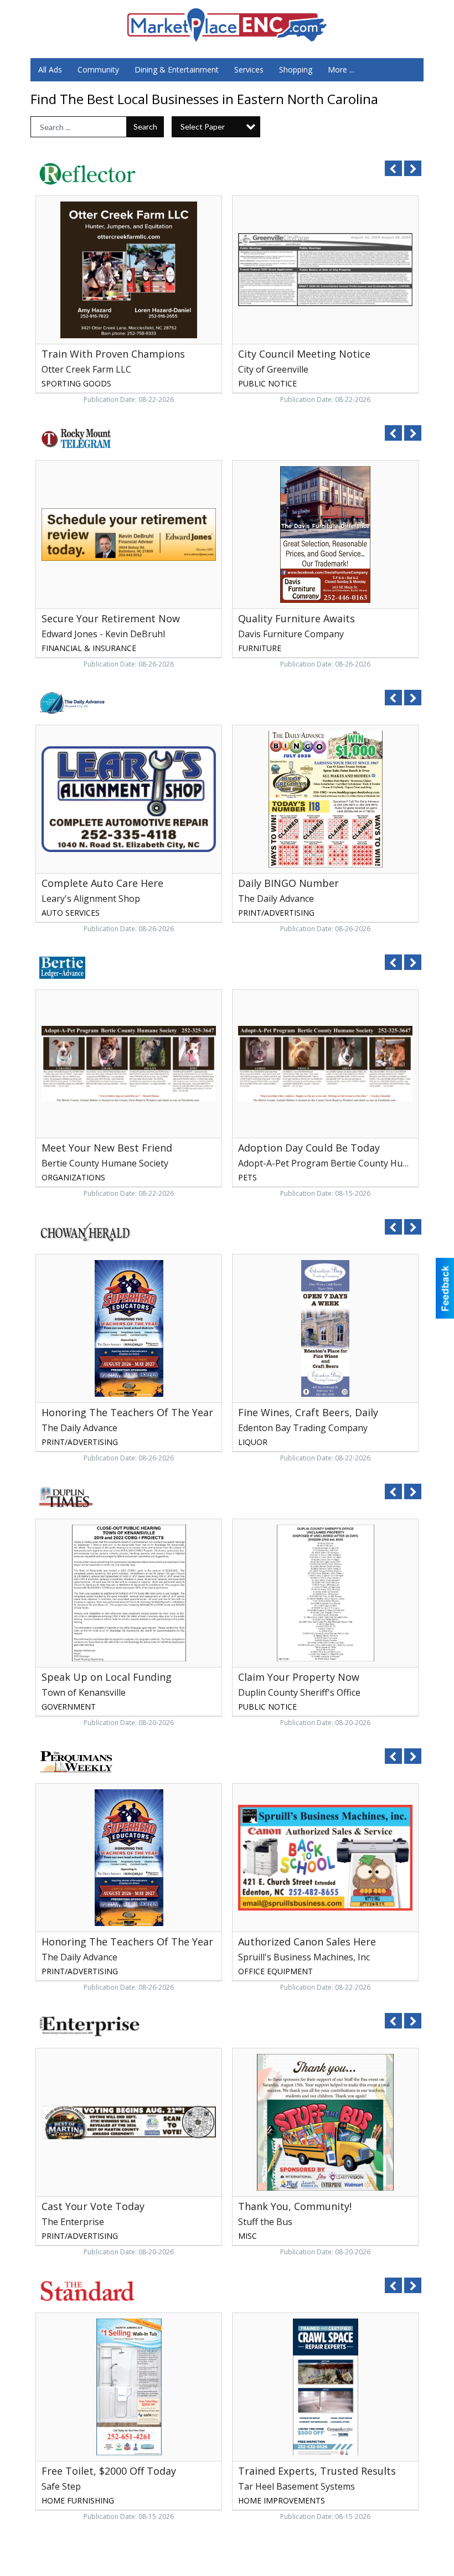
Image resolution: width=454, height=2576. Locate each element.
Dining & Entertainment (177, 69)
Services (249, 69)
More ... (341, 69)
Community (98, 69)
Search (145, 127)
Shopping (296, 69)
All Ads (50, 69)
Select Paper (203, 127)
